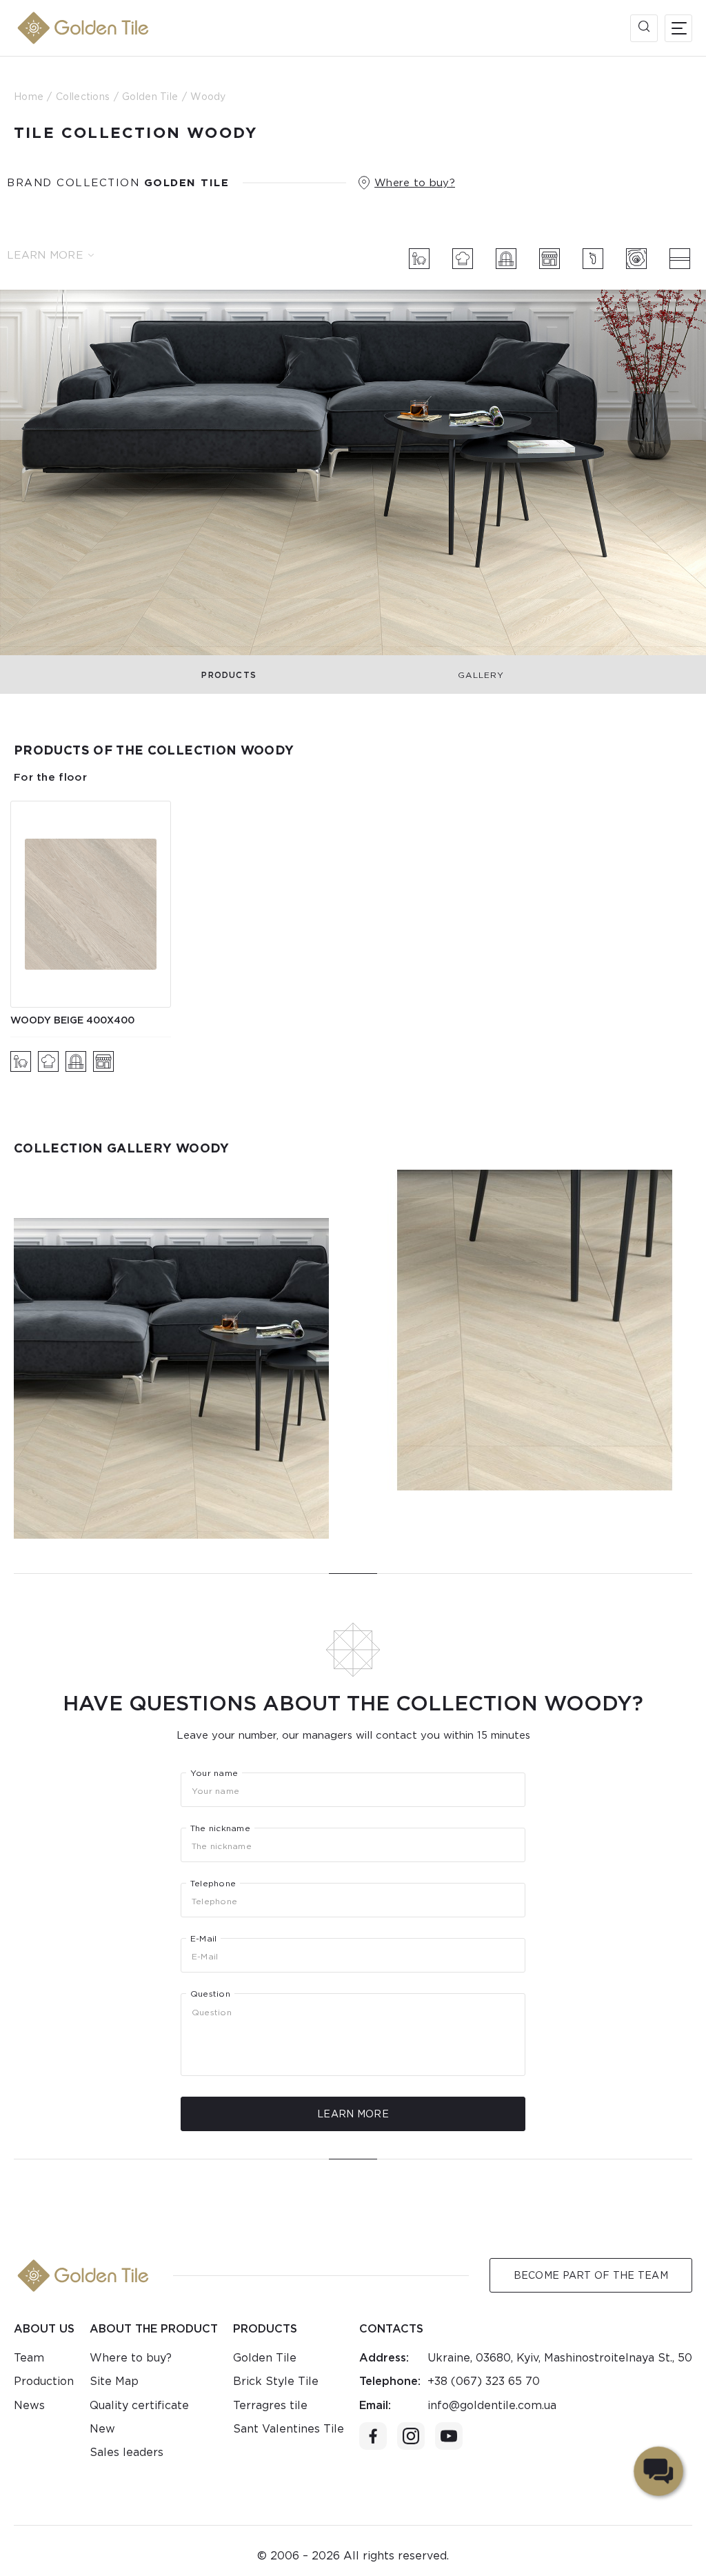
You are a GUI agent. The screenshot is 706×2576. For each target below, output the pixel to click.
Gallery (481, 675)
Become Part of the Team (591, 2275)
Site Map (114, 2381)
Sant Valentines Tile (289, 2429)
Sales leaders (127, 2452)
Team (29, 2358)
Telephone (213, 1884)
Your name (214, 1773)
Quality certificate (139, 2405)
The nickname (220, 1828)
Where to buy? (415, 183)
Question (210, 1994)
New (102, 2429)
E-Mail (203, 1939)
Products (229, 675)
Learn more (45, 255)
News (29, 2405)
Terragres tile (270, 2405)
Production (44, 2381)
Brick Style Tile (276, 2381)
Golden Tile (265, 2358)
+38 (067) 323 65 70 (484, 2381)
